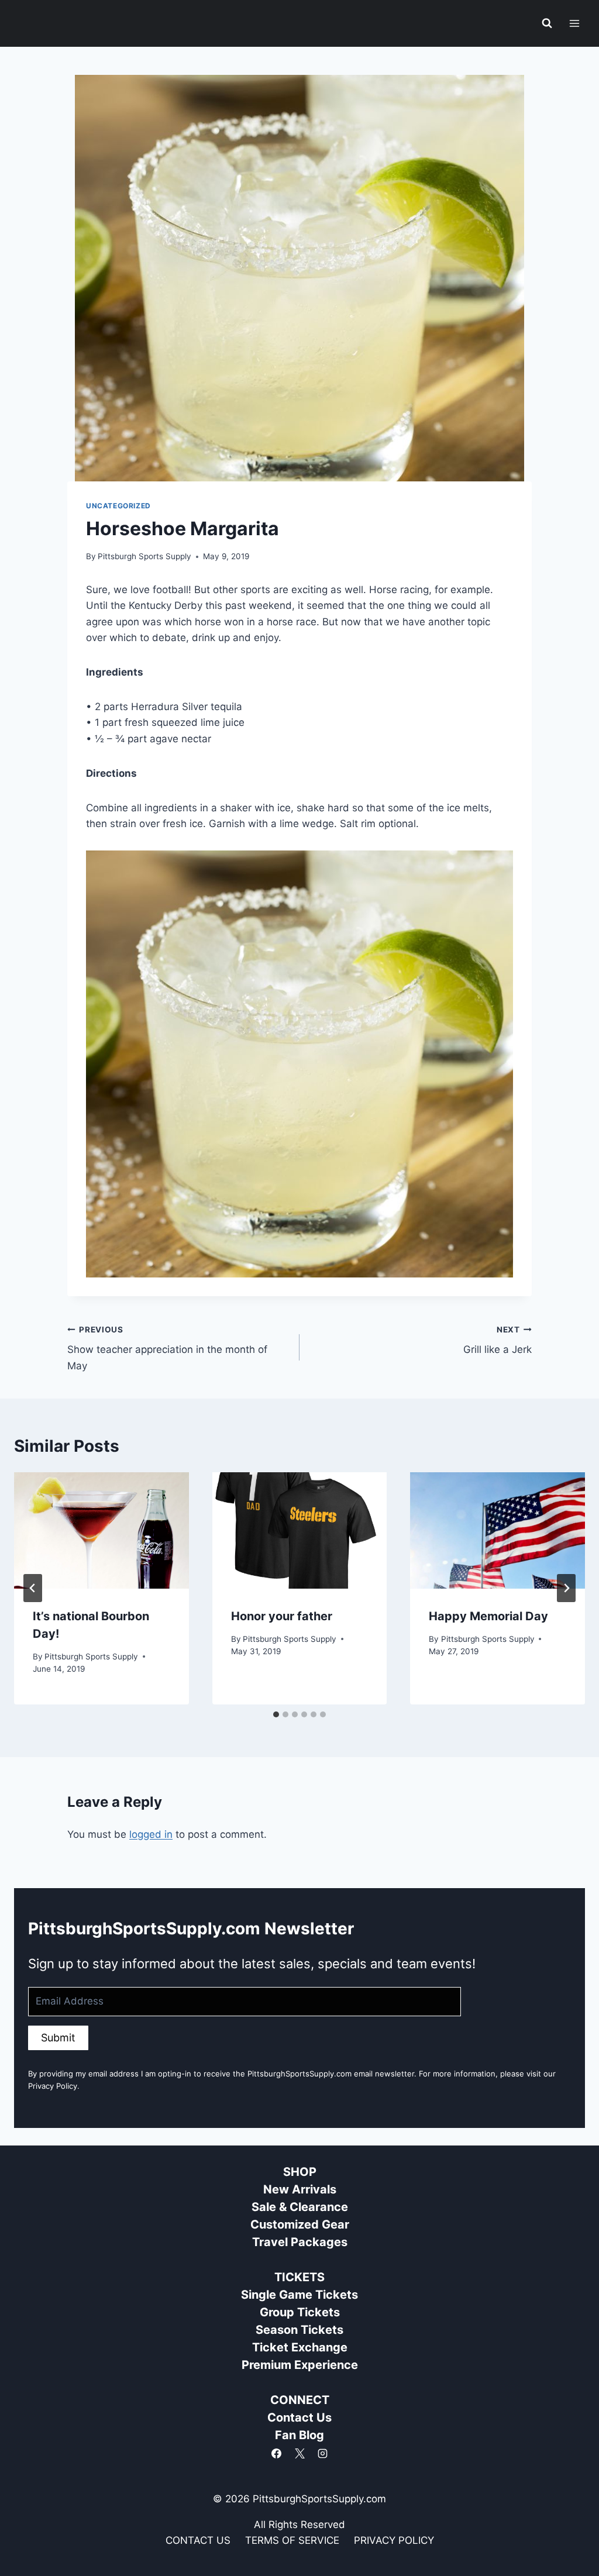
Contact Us (299, 2417)
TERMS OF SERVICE (292, 2540)
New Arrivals (300, 2189)
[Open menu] (574, 23)
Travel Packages (300, 2242)
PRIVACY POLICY (394, 2540)
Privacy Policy (53, 2086)
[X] (299, 2454)
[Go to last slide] (33, 1588)
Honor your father (282, 1616)
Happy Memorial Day (488, 1616)
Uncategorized (118, 506)
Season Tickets (299, 2330)
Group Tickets (300, 2312)
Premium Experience (300, 2365)
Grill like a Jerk (498, 1340)
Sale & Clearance (300, 2207)
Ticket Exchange (300, 2347)
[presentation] (101, 1530)
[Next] (566, 1588)
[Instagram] (322, 2454)
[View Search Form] (547, 23)
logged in (151, 1834)
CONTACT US (198, 2540)
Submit (58, 2038)
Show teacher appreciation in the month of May (167, 1348)
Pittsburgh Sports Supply (144, 556)
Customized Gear (300, 2224)
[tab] (276, 1714)
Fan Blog (299, 2435)
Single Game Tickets (299, 2295)
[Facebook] (277, 2454)
